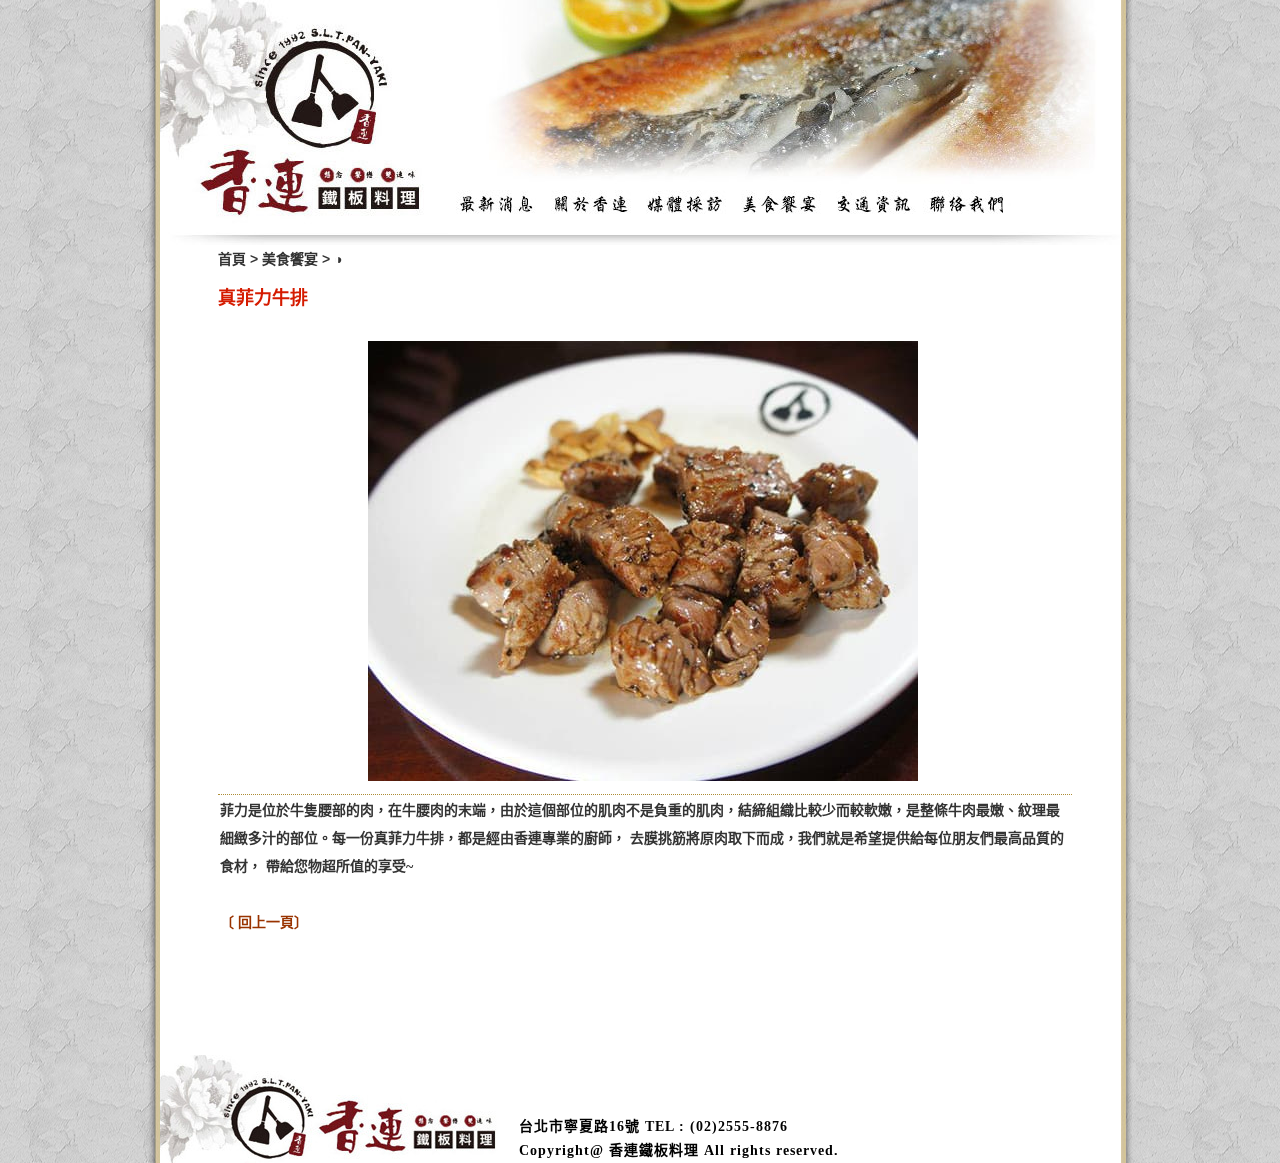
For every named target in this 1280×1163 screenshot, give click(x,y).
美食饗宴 (290, 259)
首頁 (232, 259)
